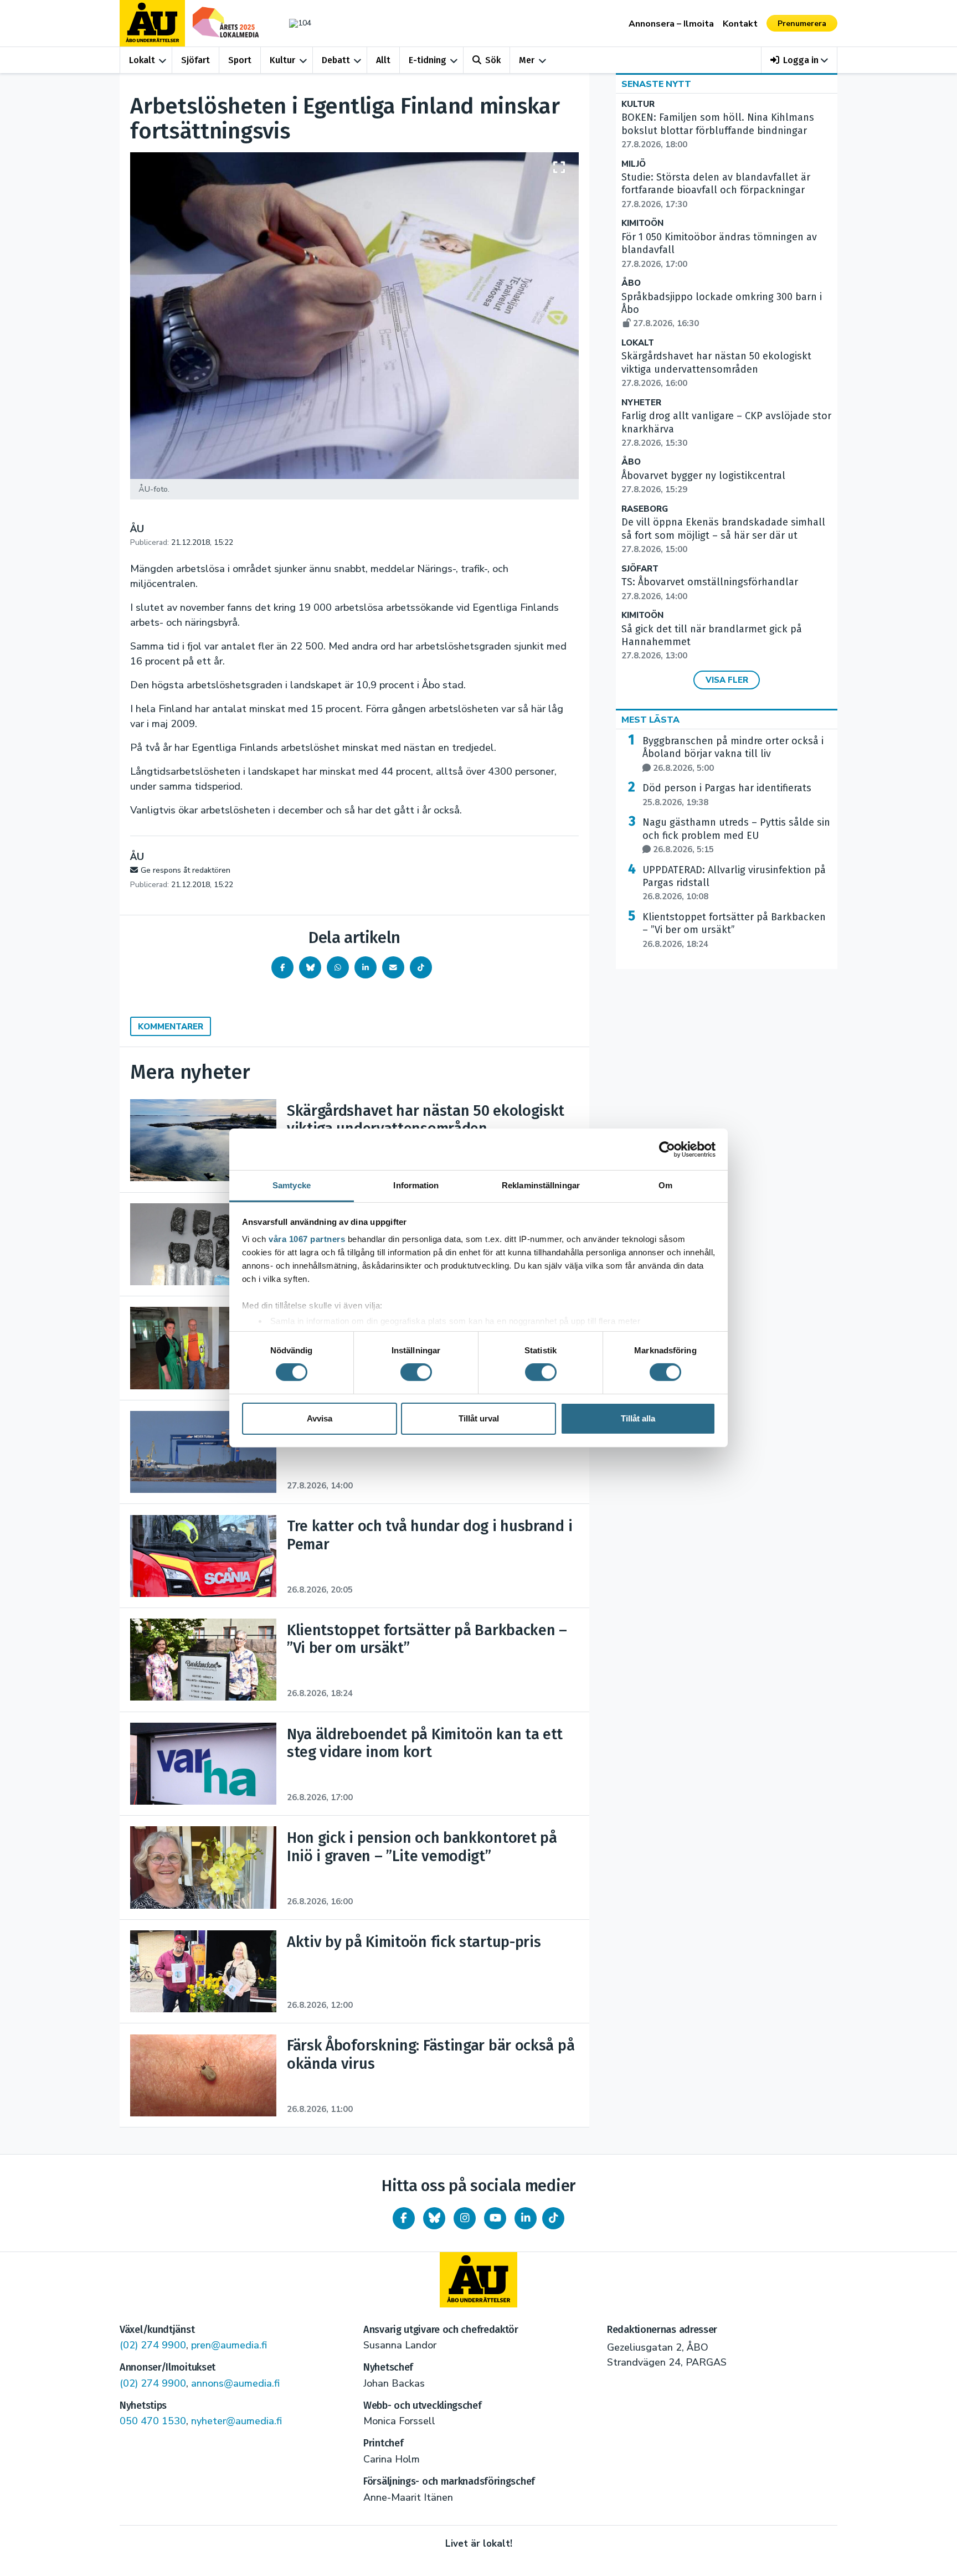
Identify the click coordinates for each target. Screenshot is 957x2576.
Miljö (634, 164)
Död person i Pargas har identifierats (727, 795)
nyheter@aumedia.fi (236, 2421)
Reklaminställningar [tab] (541, 1185)
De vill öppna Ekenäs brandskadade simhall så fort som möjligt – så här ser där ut (723, 535)
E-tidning (428, 60)
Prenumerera (802, 24)
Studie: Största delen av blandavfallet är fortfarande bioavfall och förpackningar (716, 190)
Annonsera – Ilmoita (671, 24)
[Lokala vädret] (295, 23)
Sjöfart (195, 60)
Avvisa (320, 1418)
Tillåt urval (479, 1418)
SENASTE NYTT (656, 84)
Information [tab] (416, 1185)
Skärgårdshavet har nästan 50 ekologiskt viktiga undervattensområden (716, 369)
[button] (799, 60)
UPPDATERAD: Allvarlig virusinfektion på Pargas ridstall (734, 883)
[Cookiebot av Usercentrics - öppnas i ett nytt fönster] (667, 1149)
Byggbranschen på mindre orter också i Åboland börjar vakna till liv (733, 754)
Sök (493, 60)
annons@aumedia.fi (235, 2383)
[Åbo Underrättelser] (478, 2280)
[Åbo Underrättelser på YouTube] (495, 2218)
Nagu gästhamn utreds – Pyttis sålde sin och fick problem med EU (736, 836)
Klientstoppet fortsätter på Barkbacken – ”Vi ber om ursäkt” (734, 930)
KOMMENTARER (171, 1027)
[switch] (416, 1372)
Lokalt (142, 60)
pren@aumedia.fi (229, 2345)
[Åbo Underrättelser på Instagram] (465, 2218)
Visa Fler (727, 680)
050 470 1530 (153, 2421)
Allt (383, 60)
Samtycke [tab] (292, 1185)
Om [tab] (665, 1185)
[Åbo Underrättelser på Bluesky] (434, 2218)
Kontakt (740, 24)
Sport (240, 60)
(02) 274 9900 (153, 2345)
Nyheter (641, 403)
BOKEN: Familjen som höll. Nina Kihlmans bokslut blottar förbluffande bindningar (718, 131)
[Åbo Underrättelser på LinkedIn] (526, 2218)
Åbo (631, 283)
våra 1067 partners (307, 1239)
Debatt (336, 60)
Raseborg (645, 509)
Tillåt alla (638, 1418)
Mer (527, 60)
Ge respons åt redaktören (186, 870)
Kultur (282, 60)
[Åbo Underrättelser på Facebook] (404, 2218)
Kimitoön (642, 223)
